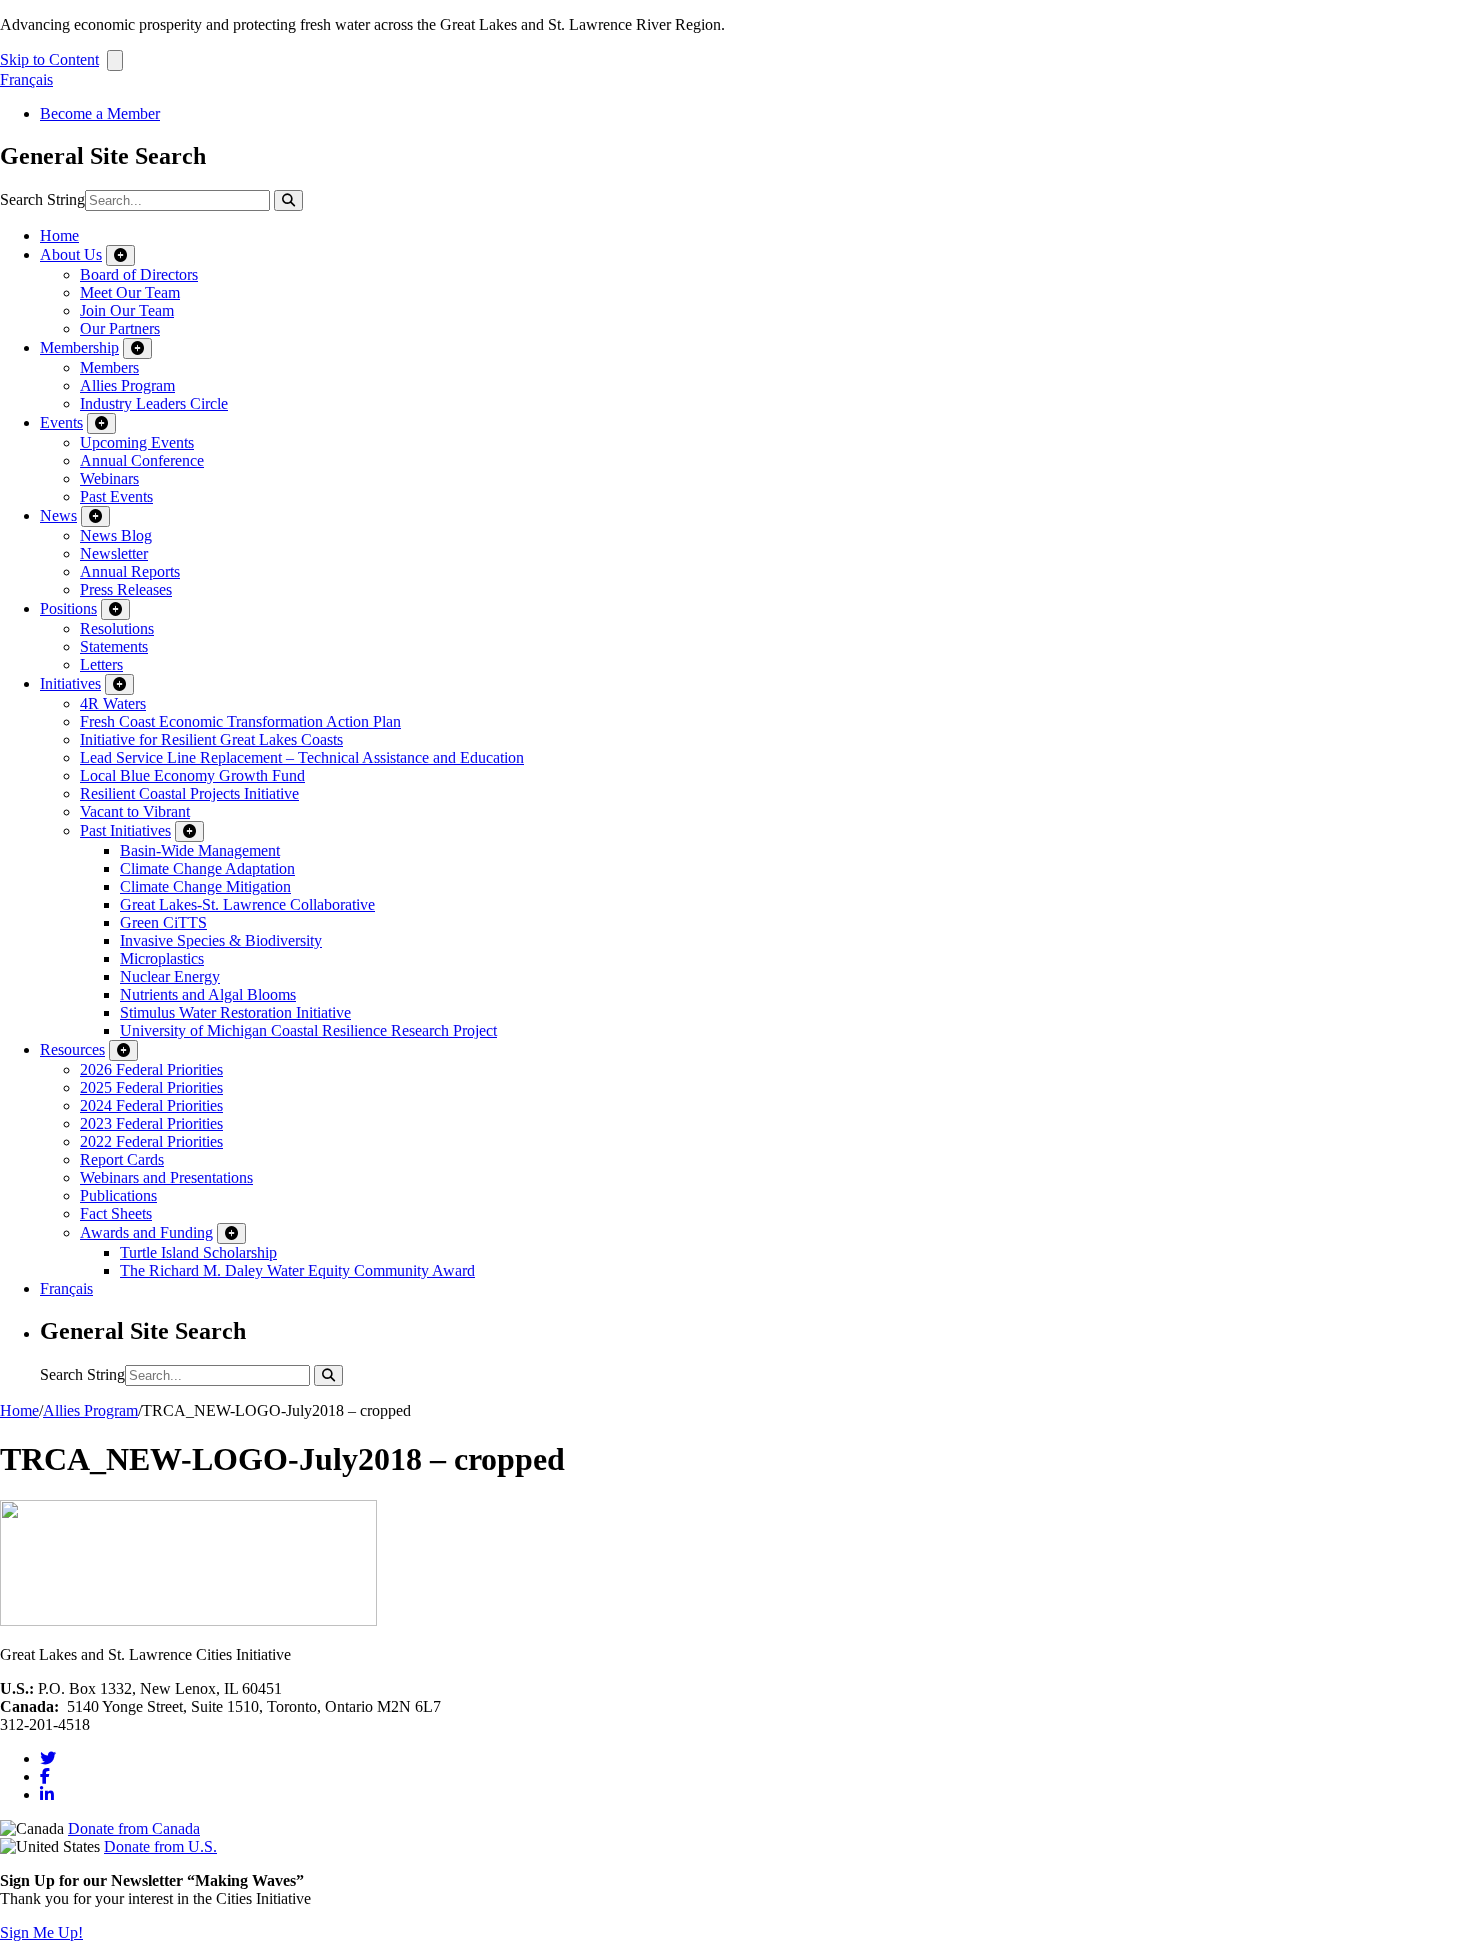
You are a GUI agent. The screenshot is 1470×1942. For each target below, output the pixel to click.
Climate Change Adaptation (207, 868)
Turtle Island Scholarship (198, 1252)
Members (109, 367)
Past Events (116, 496)
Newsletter (114, 553)
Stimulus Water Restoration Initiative (235, 1012)
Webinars (109, 478)
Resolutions (117, 628)
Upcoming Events (137, 442)
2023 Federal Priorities (151, 1123)
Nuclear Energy (170, 976)
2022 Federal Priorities (151, 1141)
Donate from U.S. (160, 1846)
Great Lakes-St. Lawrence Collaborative (247, 904)
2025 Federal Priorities (151, 1087)
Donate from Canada (134, 1828)
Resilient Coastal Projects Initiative (189, 793)
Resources (72, 1049)
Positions (68, 608)
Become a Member (100, 113)
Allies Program (127, 385)
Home (59, 235)
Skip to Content (49, 59)
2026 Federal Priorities (151, 1069)
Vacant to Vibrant (135, 811)
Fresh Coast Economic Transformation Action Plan (240, 721)
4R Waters (113, 703)
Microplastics (162, 958)
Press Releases (126, 589)
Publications (118, 1195)
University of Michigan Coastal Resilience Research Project (308, 1030)
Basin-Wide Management (200, 850)
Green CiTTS (163, 922)
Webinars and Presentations (166, 1177)
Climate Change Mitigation (205, 886)
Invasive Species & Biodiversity (221, 940)
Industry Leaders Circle (154, 403)
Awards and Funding (146, 1232)
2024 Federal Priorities (151, 1105)
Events (61, 422)
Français (26, 79)
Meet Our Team (130, 292)
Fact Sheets (116, 1213)
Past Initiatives (125, 830)
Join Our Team (127, 310)
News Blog (116, 535)
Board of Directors (139, 274)
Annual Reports (130, 571)
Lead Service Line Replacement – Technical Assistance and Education (302, 757)
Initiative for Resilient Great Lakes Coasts (211, 739)
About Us (71, 254)
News (58, 515)
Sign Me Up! (41, 1932)
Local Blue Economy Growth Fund (192, 775)
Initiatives (70, 683)
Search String (42, 199)
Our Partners (120, 328)
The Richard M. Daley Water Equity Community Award (297, 1270)
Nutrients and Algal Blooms (208, 994)
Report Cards (122, 1159)
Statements (114, 646)
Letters (101, 664)
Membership (79, 347)
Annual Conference (142, 460)
